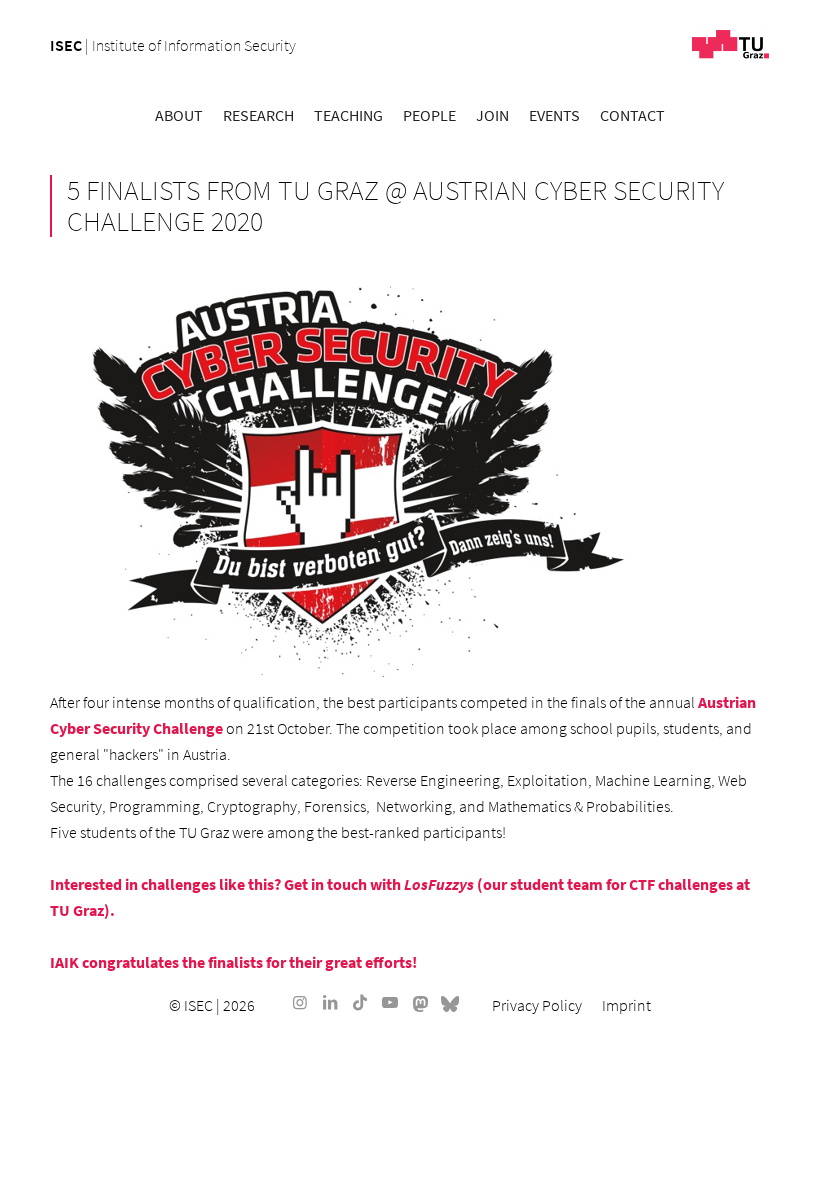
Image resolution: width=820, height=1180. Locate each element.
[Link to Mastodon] (420, 1002)
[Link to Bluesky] (450, 1002)
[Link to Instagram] (300, 1002)
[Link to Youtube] (390, 1002)
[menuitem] (179, 115)
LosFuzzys (439, 884)
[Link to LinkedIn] (330, 1002)
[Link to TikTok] (360, 1002)
